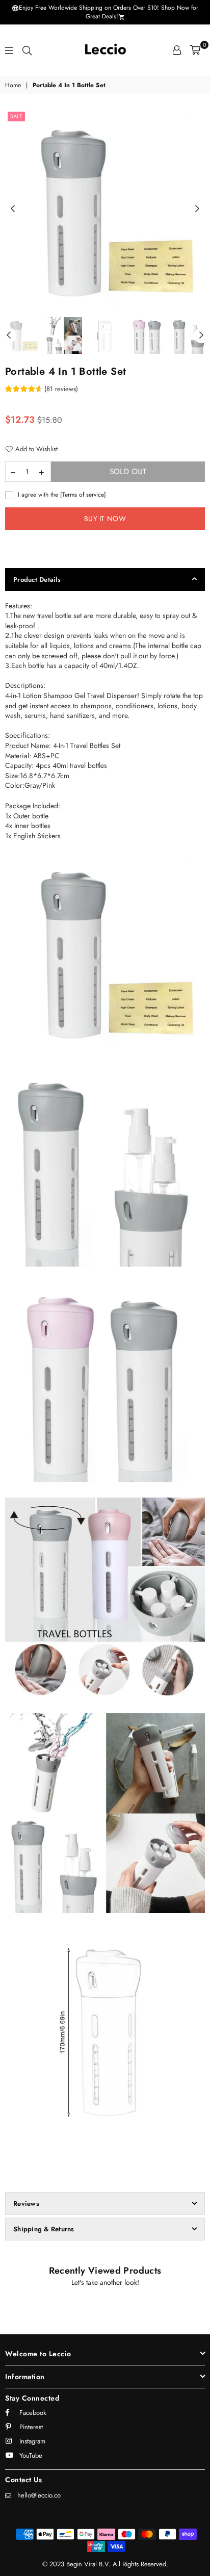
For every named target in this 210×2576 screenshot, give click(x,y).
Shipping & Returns (44, 2229)
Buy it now (105, 519)
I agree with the (61, 495)
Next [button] (197, 209)
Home (13, 85)
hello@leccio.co (39, 2495)
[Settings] (177, 50)
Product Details (37, 579)
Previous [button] (13, 209)
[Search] (27, 50)
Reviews (26, 2204)
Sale (16, 116)
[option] (105, 209)
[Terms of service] (83, 494)
